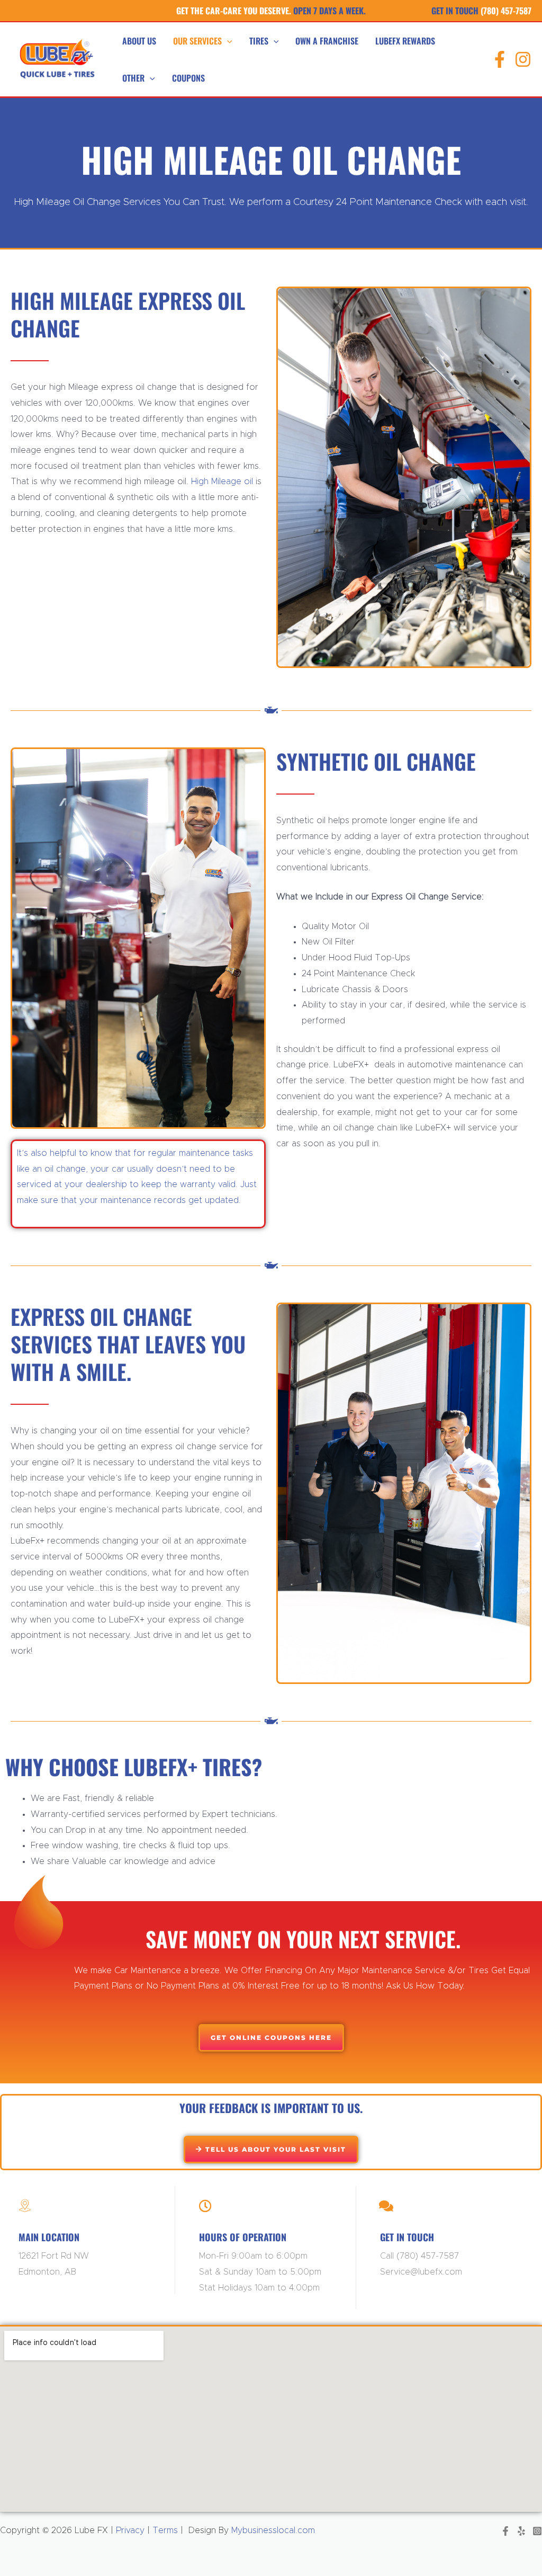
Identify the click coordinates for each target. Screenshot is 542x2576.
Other (133, 78)
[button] (227, 41)
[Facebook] (500, 59)
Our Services (197, 41)
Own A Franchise (327, 41)
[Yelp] (521, 2531)
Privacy (129, 2530)
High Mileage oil (221, 482)
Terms (165, 2530)
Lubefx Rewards (405, 41)
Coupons (188, 78)
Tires (259, 41)
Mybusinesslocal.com (273, 2530)
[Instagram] (523, 59)
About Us (139, 41)
